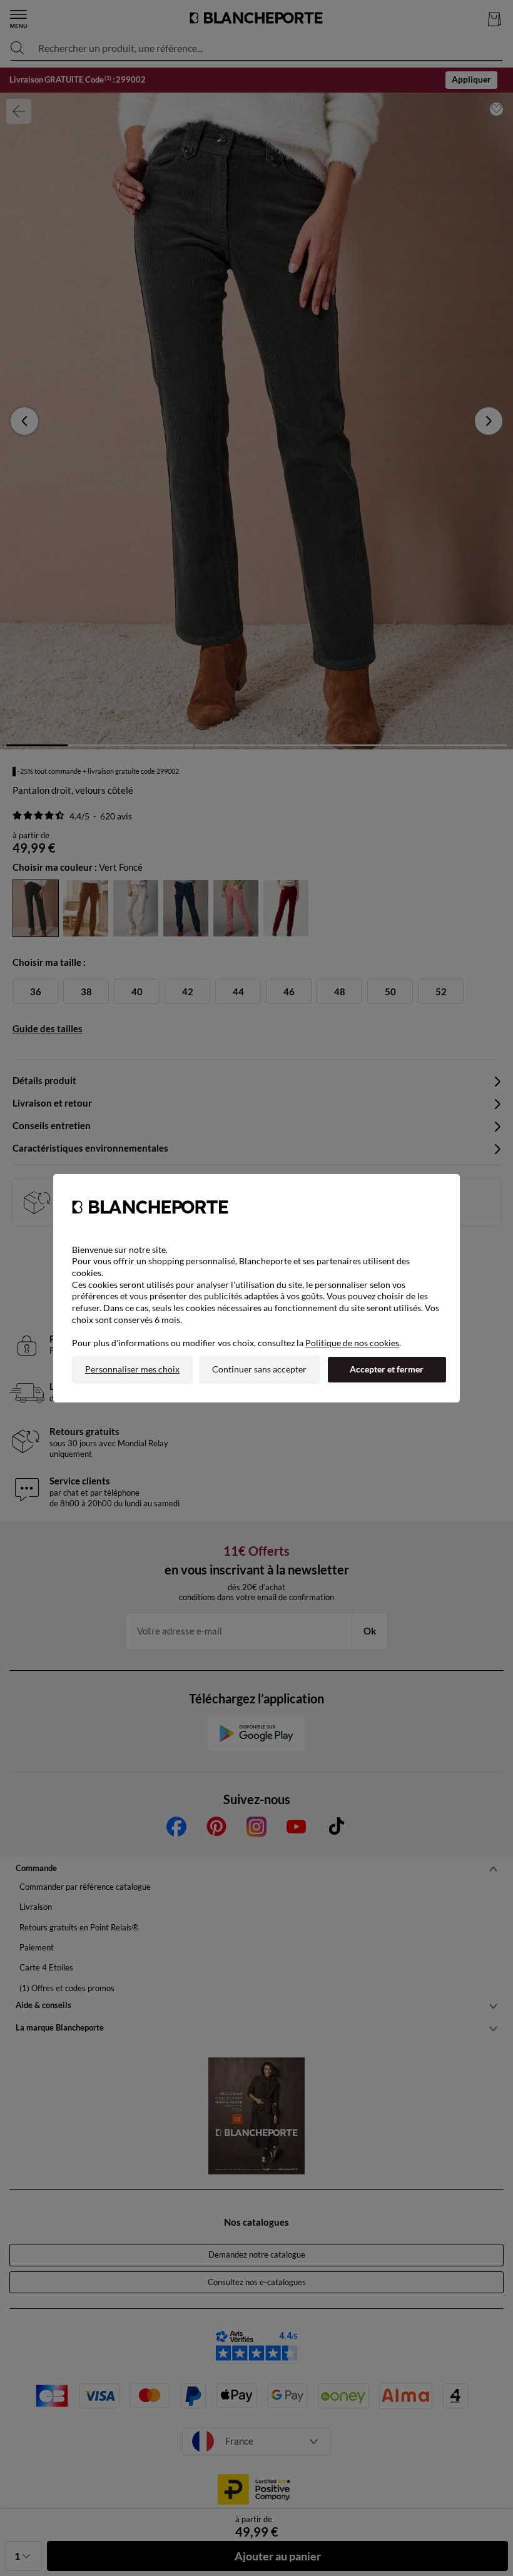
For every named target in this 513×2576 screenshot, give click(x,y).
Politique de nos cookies (352, 1343)
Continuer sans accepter (259, 1369)
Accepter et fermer (387, 1369)
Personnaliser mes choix (132, 1369)
